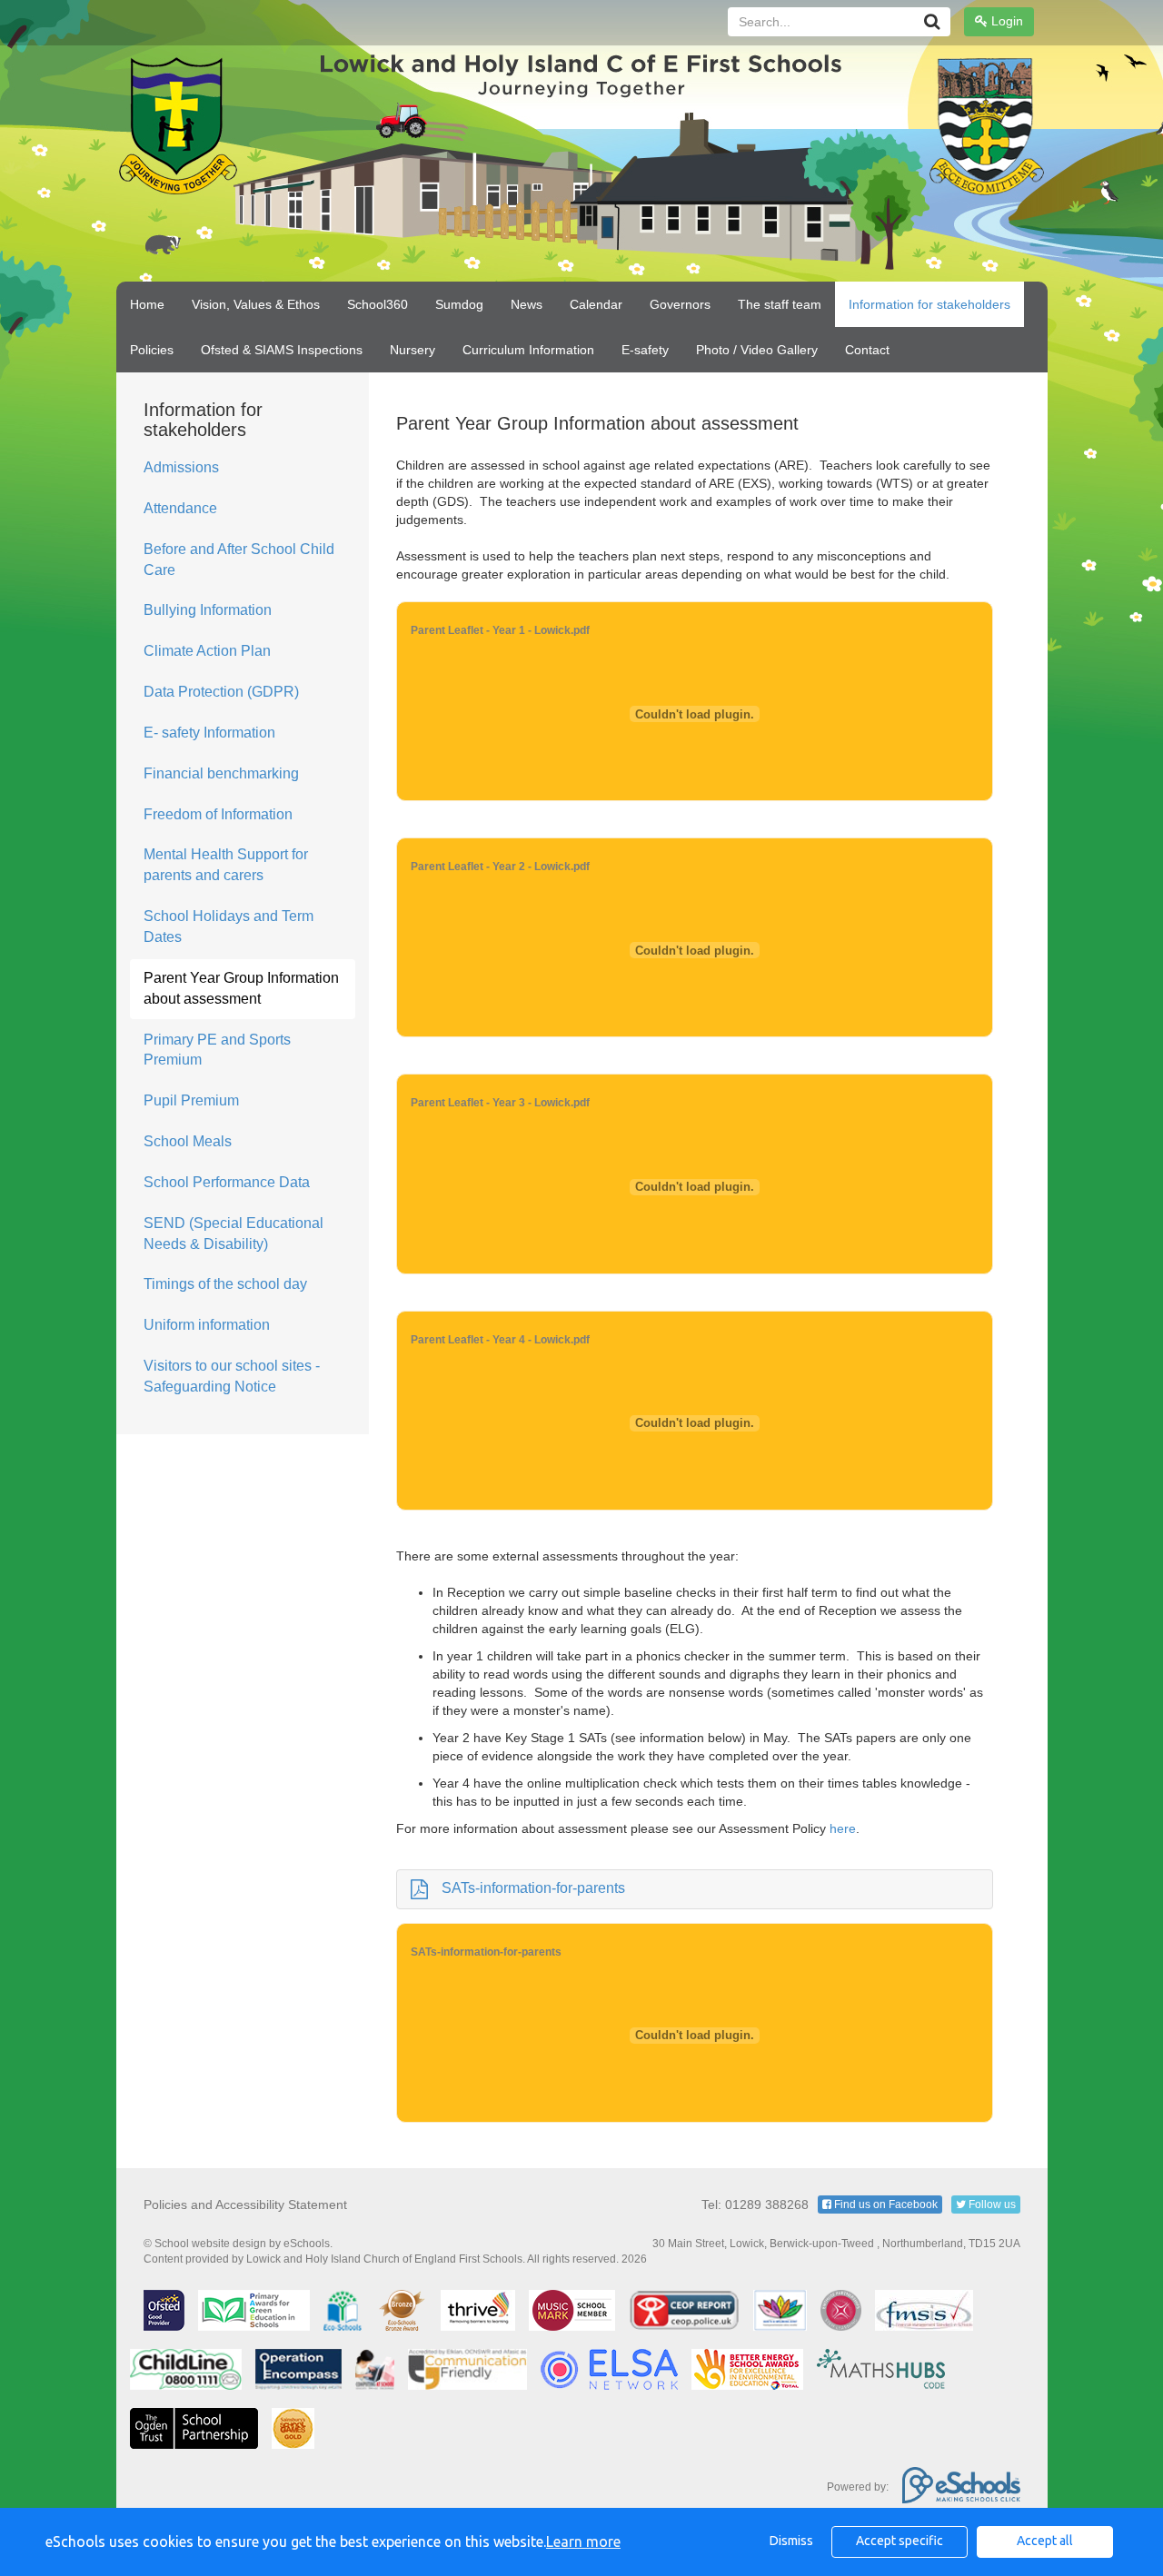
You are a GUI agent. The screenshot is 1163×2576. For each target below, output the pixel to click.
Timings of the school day (225, 1284)
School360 (378, 304)
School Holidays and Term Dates (229, 926)
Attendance (180, 508)
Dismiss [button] (791, 2541)
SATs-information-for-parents (533, 1888)
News (527, 304)
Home (147, 304)
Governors (680, 304)
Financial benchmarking (221, 773)
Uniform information (207, 1325)
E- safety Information (209, 733)
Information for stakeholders (929, 304)
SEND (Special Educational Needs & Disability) (234, 1234)
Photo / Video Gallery (757, 350)
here (843, 1828)
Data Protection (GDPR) (221, 692)
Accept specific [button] (900, 2541)
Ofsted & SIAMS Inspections (282, 350)
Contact (867, 350)
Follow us (991, 2204)
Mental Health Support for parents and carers (226, 865)
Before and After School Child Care (239, 560)
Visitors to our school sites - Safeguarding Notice (232, 1376)
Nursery (413, 350)
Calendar (596, 304)
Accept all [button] (1045, 2541)
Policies (152, 350)
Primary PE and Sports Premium (217, 1050)
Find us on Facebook (885, 2204)
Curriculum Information (528, 350)
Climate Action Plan (207, 651)
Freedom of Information (218, 814)
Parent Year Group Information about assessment (241, 988)
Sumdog (459, 304)
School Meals (188, 1141)
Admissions (181, 467)
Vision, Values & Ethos (256, 304)
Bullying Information (208, 610)
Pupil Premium (191, 1100)
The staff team (780, 304)
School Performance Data (227, 1182)
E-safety (645, 350)
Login (1005, 21)
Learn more (583, 2541)
